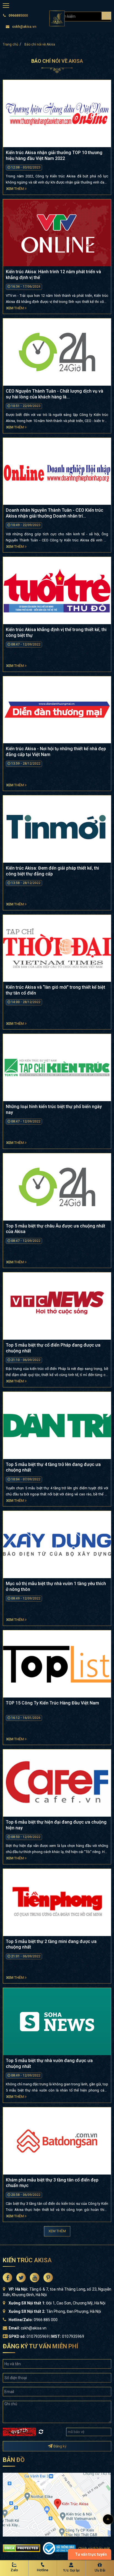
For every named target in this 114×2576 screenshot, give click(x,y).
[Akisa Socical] (7, 2278)
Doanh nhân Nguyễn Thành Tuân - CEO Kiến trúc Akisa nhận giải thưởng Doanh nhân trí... (55, 513)
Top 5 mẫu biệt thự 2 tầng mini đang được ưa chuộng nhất (51, 1944)
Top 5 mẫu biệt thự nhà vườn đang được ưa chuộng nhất (49, 2063)
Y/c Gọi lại (71, 2570)
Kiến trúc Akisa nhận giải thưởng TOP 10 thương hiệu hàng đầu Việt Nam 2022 (54, 155)
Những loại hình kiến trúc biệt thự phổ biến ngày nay (54, 1109)
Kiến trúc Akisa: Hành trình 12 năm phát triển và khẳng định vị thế (53, 275)
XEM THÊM (57, 2231)
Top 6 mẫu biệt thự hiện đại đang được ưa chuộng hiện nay (56, 1825)
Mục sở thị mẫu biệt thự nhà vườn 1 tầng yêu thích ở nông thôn (56, 1586)
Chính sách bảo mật (94, 2548)
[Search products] (106, 16)
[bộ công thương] (59, 2548)
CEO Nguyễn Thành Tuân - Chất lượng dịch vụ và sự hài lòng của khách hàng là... (55, 394)
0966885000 (18, 16)
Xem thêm (15, 189)
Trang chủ (11, 44)
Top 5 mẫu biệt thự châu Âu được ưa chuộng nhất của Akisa (55, 1229)
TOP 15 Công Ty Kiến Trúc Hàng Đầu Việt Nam (52, 1703)
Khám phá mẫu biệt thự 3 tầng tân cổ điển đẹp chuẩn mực (52, 2183)
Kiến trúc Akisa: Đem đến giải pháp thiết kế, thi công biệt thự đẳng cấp (52, 871)
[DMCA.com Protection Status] (21, 2548)
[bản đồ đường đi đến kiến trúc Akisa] (57, 2504)
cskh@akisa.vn (24, 27)
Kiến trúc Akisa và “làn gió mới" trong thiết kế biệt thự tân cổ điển (55, 990)
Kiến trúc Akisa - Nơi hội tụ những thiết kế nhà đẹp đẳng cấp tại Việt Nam (56, 752)
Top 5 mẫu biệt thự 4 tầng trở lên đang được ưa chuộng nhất (53, 1467)
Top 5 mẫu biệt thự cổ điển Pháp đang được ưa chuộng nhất (53, 1348)
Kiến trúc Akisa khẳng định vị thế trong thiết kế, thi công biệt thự (56, 632)
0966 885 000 (46, 2320)
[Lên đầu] (108, 2519)
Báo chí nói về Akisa (40, 44)
